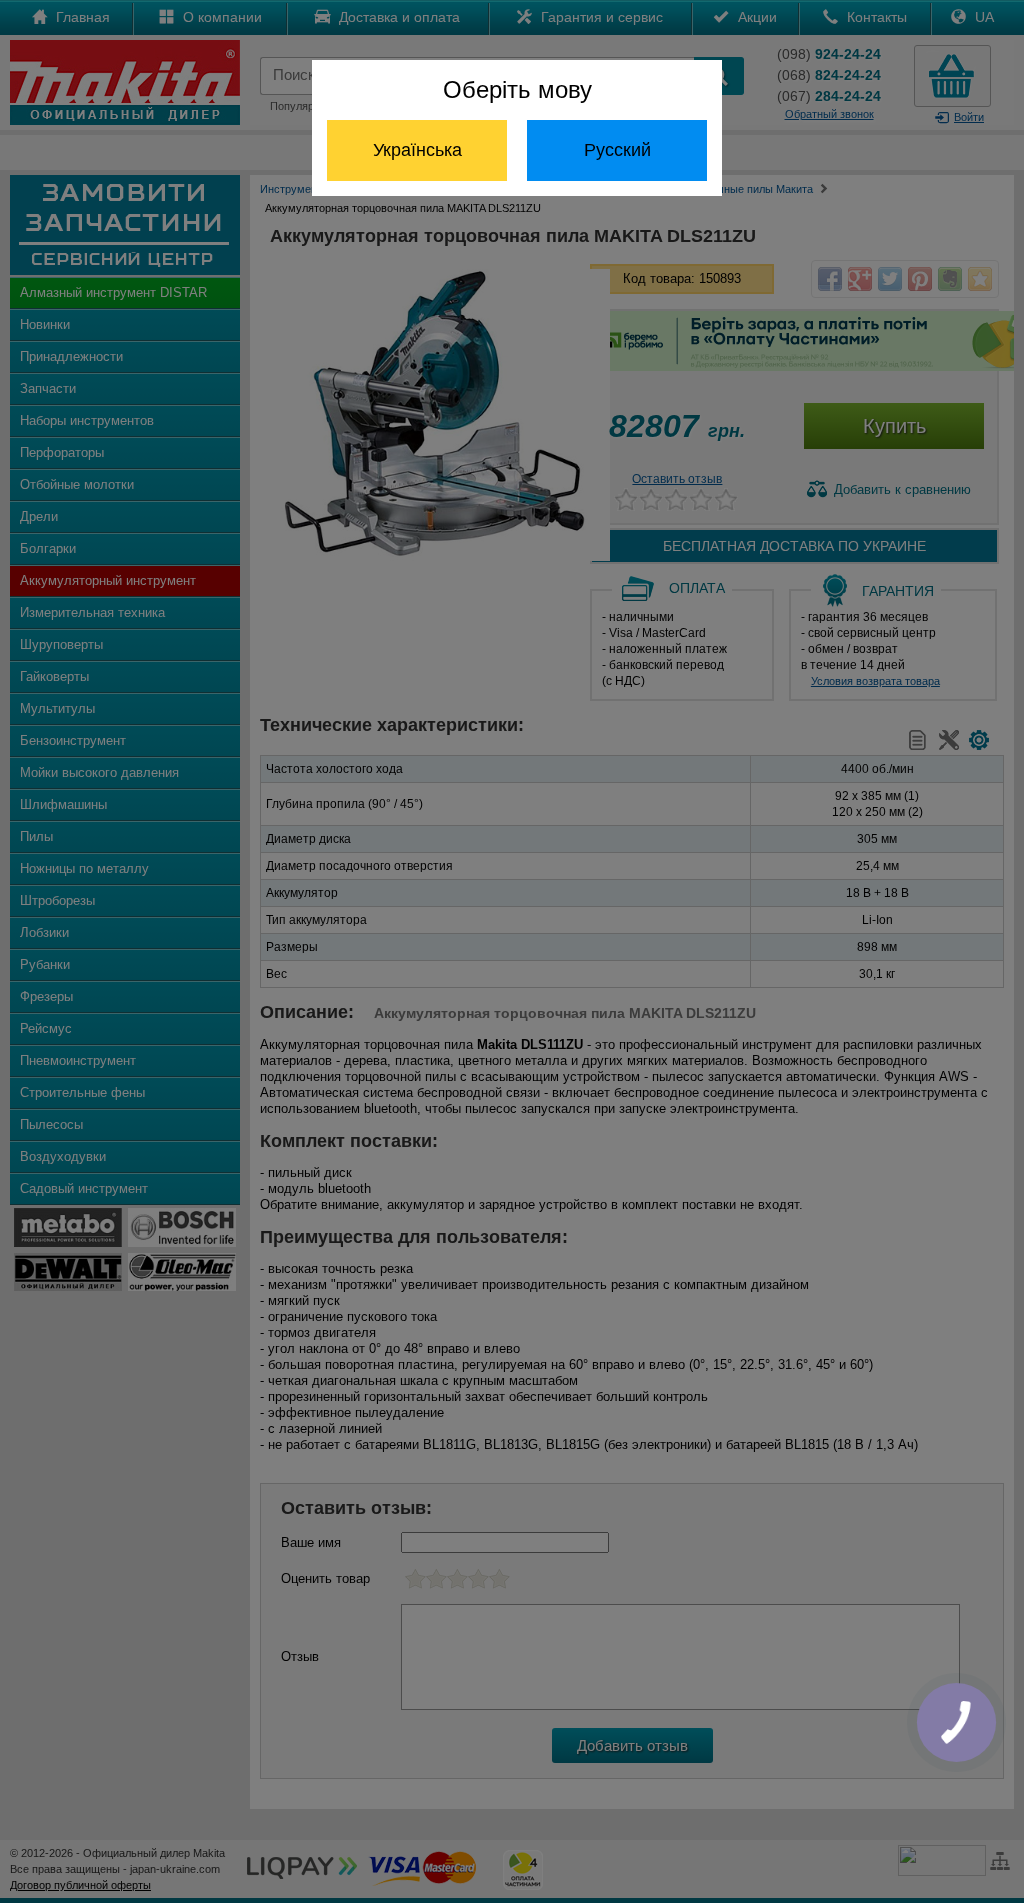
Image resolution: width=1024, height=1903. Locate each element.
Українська (417, 150)
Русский (617, 150)
